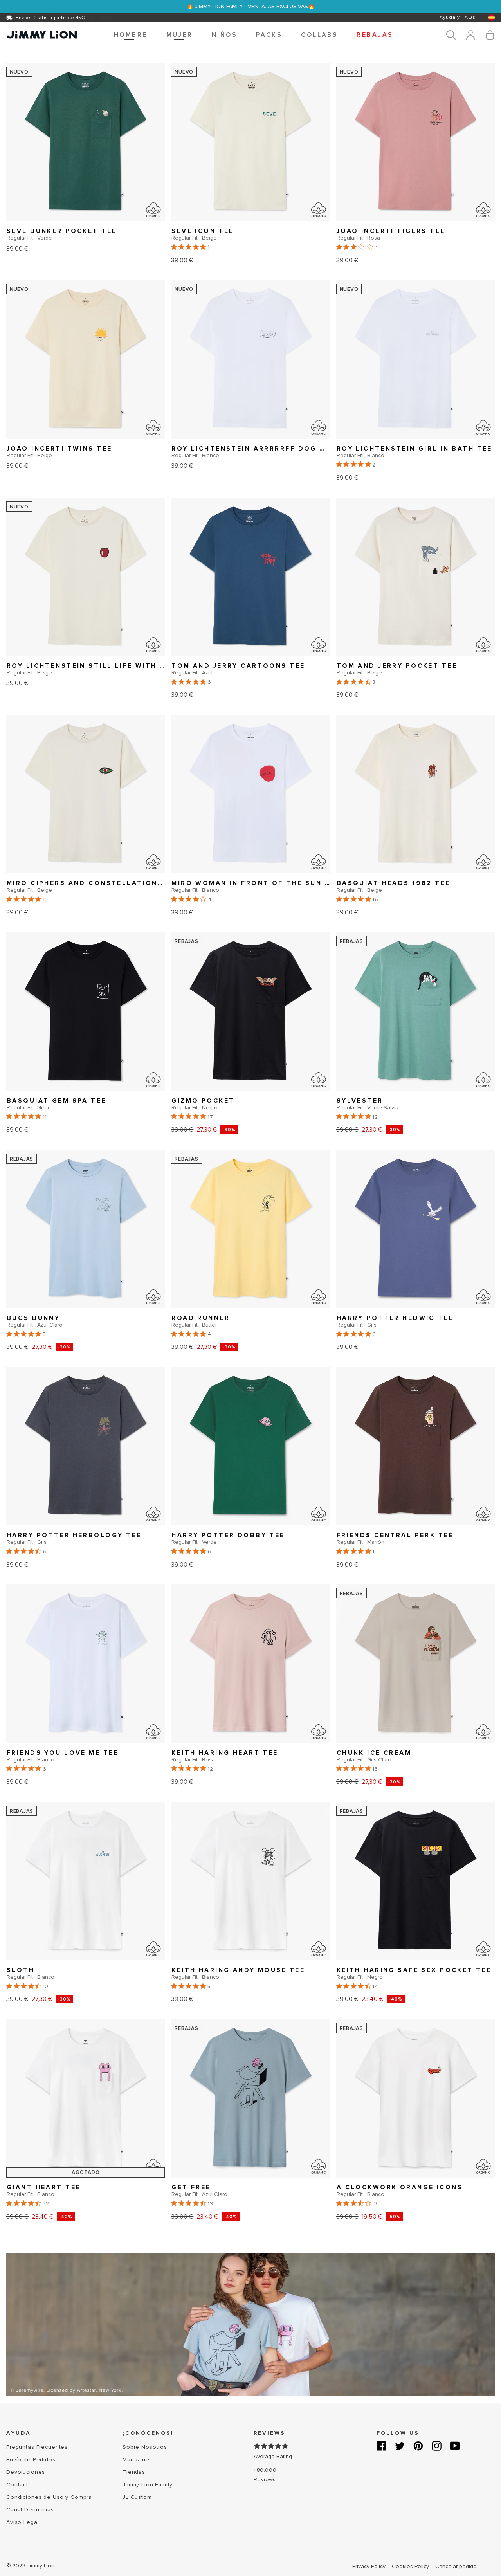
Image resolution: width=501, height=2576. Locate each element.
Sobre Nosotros (145, 2447)
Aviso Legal (23, 2522)
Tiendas (134, 2472)
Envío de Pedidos (31, 2460)
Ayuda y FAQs (458, 17)
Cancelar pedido (456, 2566)
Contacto (19, 2485)
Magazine (136, 2460)
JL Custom (137, 2497)
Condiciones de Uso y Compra (49, 2497)
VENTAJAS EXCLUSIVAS (278, 6)
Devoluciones (26, 2472)
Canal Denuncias (30, 2510)
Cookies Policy (411, 2566)
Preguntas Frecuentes (37, 2447)
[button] (131, 35)
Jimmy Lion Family (148, 2485)
